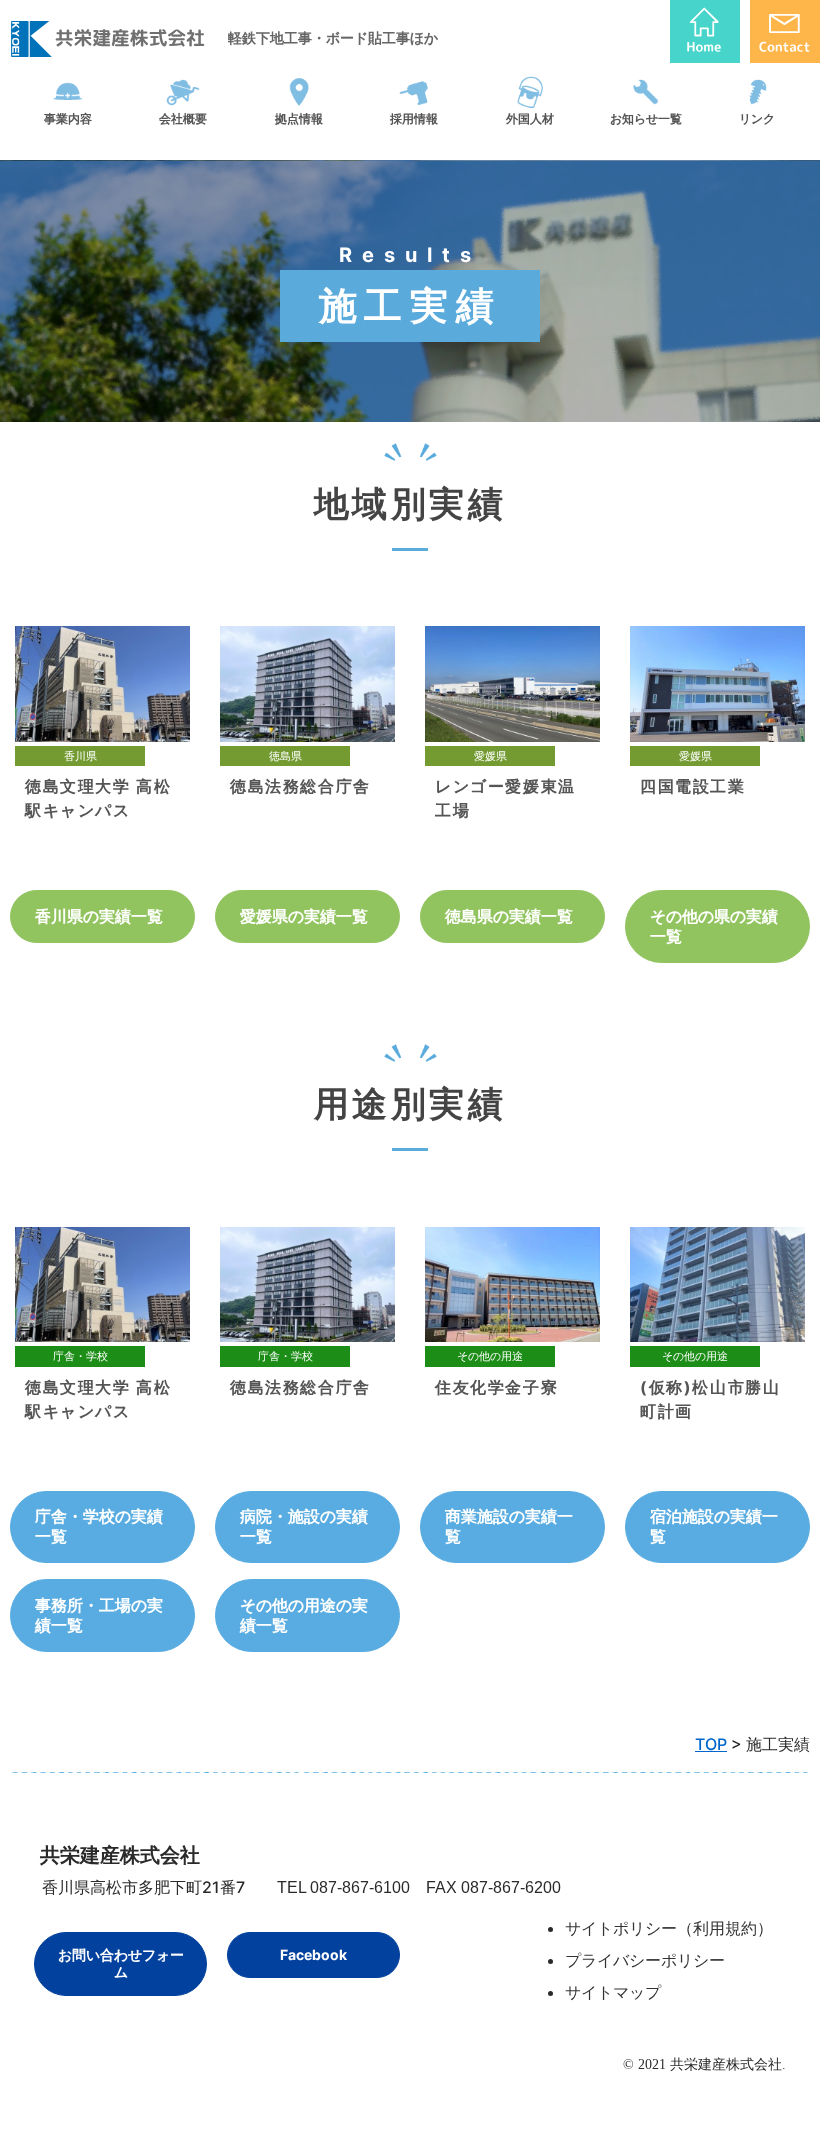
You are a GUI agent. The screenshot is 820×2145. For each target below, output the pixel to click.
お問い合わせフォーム (121, 1963)
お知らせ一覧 (646, 118)
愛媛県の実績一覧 (304, 916)
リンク (757, 118)
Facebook (313, 1954)
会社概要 (183, 118)
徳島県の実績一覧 (509, 916)
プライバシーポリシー (645, 1960)
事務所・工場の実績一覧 (99, 1615)
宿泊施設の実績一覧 (714, 1526)
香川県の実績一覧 (99, 916)
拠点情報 (299, 118)
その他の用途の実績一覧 (304, 1615)
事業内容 (68, 118)
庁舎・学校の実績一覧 (99, 1526)
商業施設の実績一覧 (509, 1526)
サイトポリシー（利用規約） (669, 1928)
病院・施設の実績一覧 (304, 1526)
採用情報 (414, 118)
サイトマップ (613, 1992)
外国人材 (530, 118)
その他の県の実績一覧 (714, 926)
